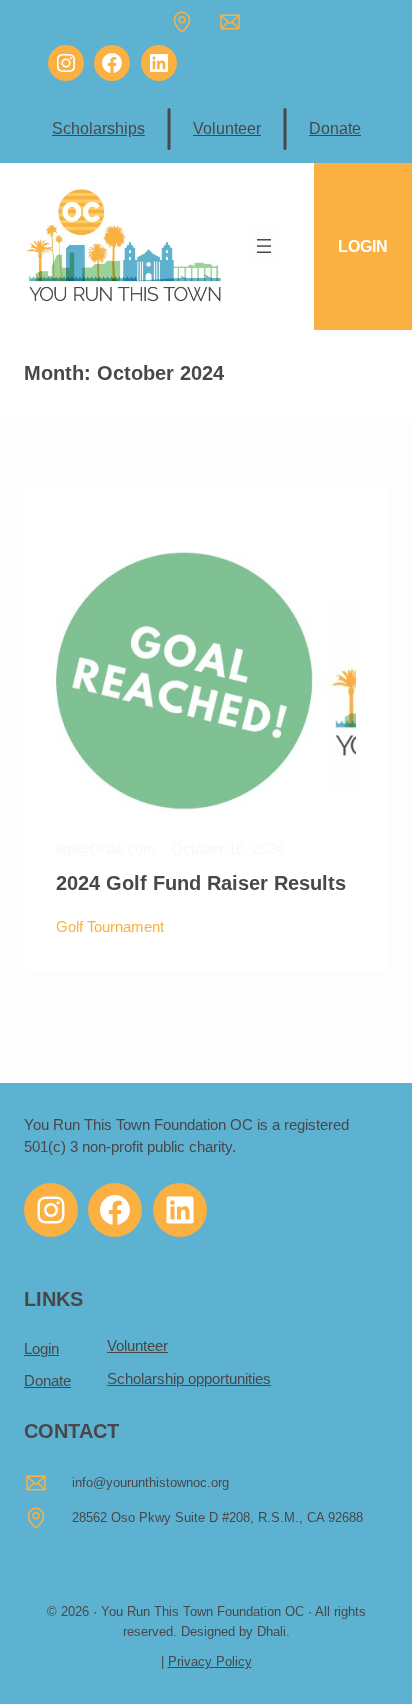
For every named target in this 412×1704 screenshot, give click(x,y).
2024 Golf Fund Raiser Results (201, 883)
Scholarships (98, 128)
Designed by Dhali (233, 1631)
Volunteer (227, 128)
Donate (335, 128)
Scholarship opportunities (189, 1379)
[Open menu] (264, 246)
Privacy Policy (210, 1661)
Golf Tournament (110, 927)
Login (41, 1349)
